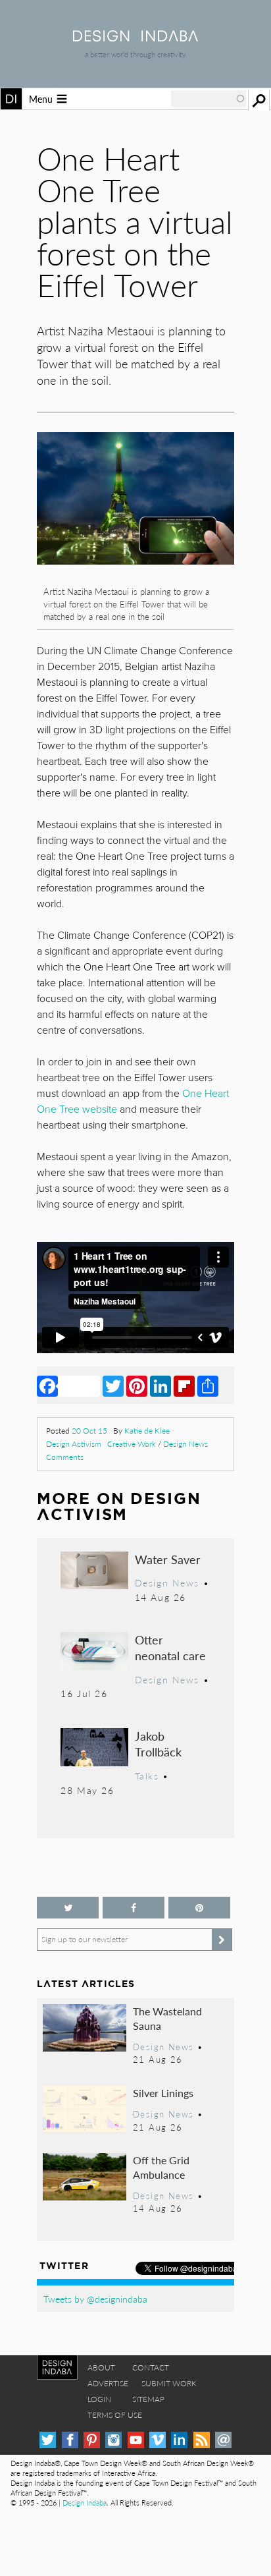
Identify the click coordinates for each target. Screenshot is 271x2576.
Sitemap (148, 2399)
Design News (185, 1444)
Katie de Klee (147, 1431)
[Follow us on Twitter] (68, 1908)
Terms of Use (115, 2415)
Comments (65, 1457)
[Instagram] (113, 2440)
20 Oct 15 (89, 1431)
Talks (147, 1776)
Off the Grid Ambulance (161, 2167)
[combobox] (209, 99)
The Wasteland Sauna (167, 2018)
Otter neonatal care (170, 1647)
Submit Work (169, 2383)
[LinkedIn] (160, 1386)
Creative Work (132, 1444)
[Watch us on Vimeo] (158, 2440)
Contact (151, 2367)
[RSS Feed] (202, 2440)
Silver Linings (163, 2093)
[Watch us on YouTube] (136, 2440)
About (101, 2367)
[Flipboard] (184, 1386)
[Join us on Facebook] (134, 1908)
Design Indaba (85, 2503)
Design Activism (74, 1444)
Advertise (108, 2383)
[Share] (208, 1386)
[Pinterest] (137, 1386)
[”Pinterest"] (199, 1908)
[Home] (135, 37)
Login (99, 2399)
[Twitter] (113, 1386)
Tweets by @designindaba (95, 2299)
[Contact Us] (223, 2440)
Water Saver (168, 1559)
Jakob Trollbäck (158, 1744)
